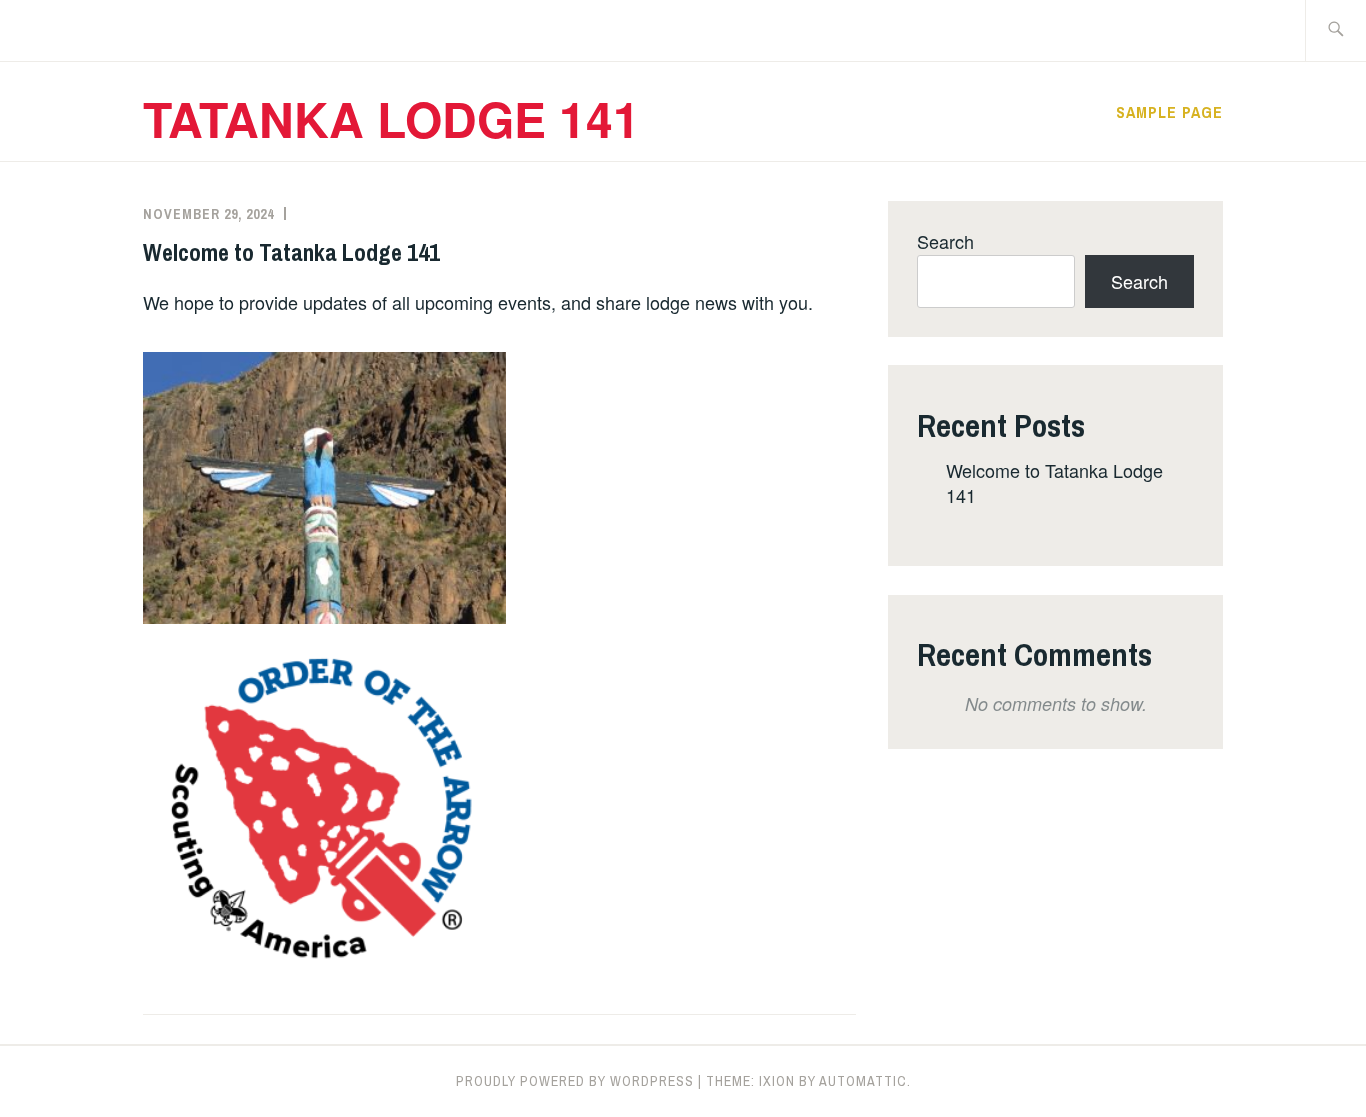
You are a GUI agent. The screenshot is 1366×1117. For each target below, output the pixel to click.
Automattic (863, 1081)
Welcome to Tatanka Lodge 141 (291, 252)
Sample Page (1169, 112)
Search (945, 241)
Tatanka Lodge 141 (391, 118)
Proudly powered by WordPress (575, 1081)
